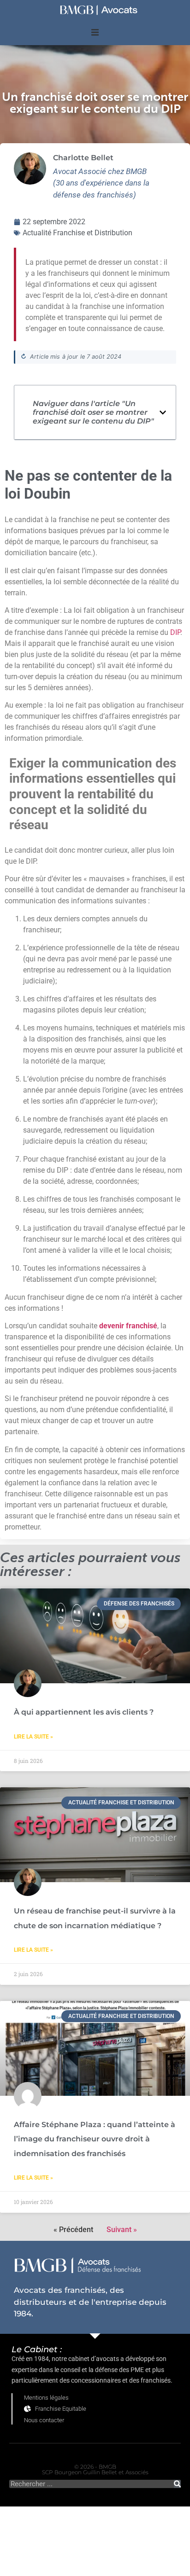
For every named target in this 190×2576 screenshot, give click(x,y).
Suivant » (122, 2230)
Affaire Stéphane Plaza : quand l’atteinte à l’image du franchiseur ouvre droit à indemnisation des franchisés (95, 2139)
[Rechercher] (177, 2484)
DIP (175, 632)
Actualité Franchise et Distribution (77, 233)
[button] (95, 32)
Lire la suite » (33, 1737)
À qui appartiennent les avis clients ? (84, 1712)
